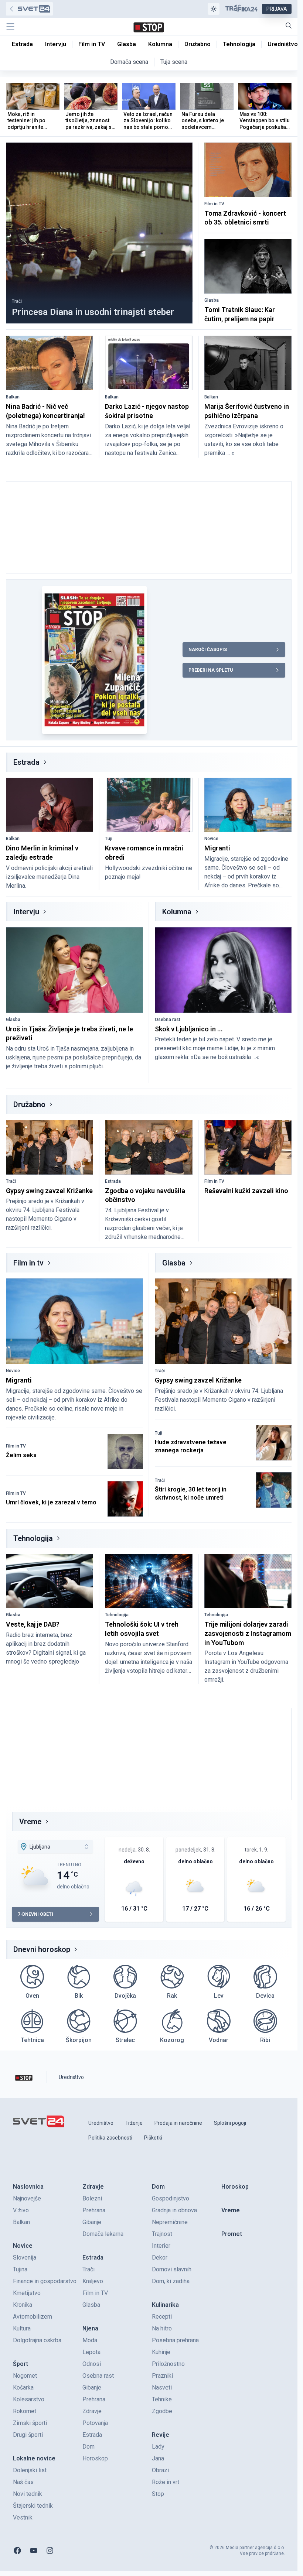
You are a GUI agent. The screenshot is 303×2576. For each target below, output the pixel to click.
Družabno (29, 1104)
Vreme (30, 1822)
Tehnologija (33, 1538)
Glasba (212, 300)
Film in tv (28, 1263)
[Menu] (10, 27)
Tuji (109, 839)
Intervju (26, 912)
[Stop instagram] (50, 2551)
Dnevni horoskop (42, 1949)
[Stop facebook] (17, 2551)
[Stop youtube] (34, 2551)
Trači (17, 301)
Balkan (13, 397)
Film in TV (214, 204)
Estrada (26, 762)
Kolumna (177, 912)
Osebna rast (168, 1020)
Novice (211, 839)
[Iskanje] (289, 25)
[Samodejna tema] (214, 9)
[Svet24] (29, 9)
